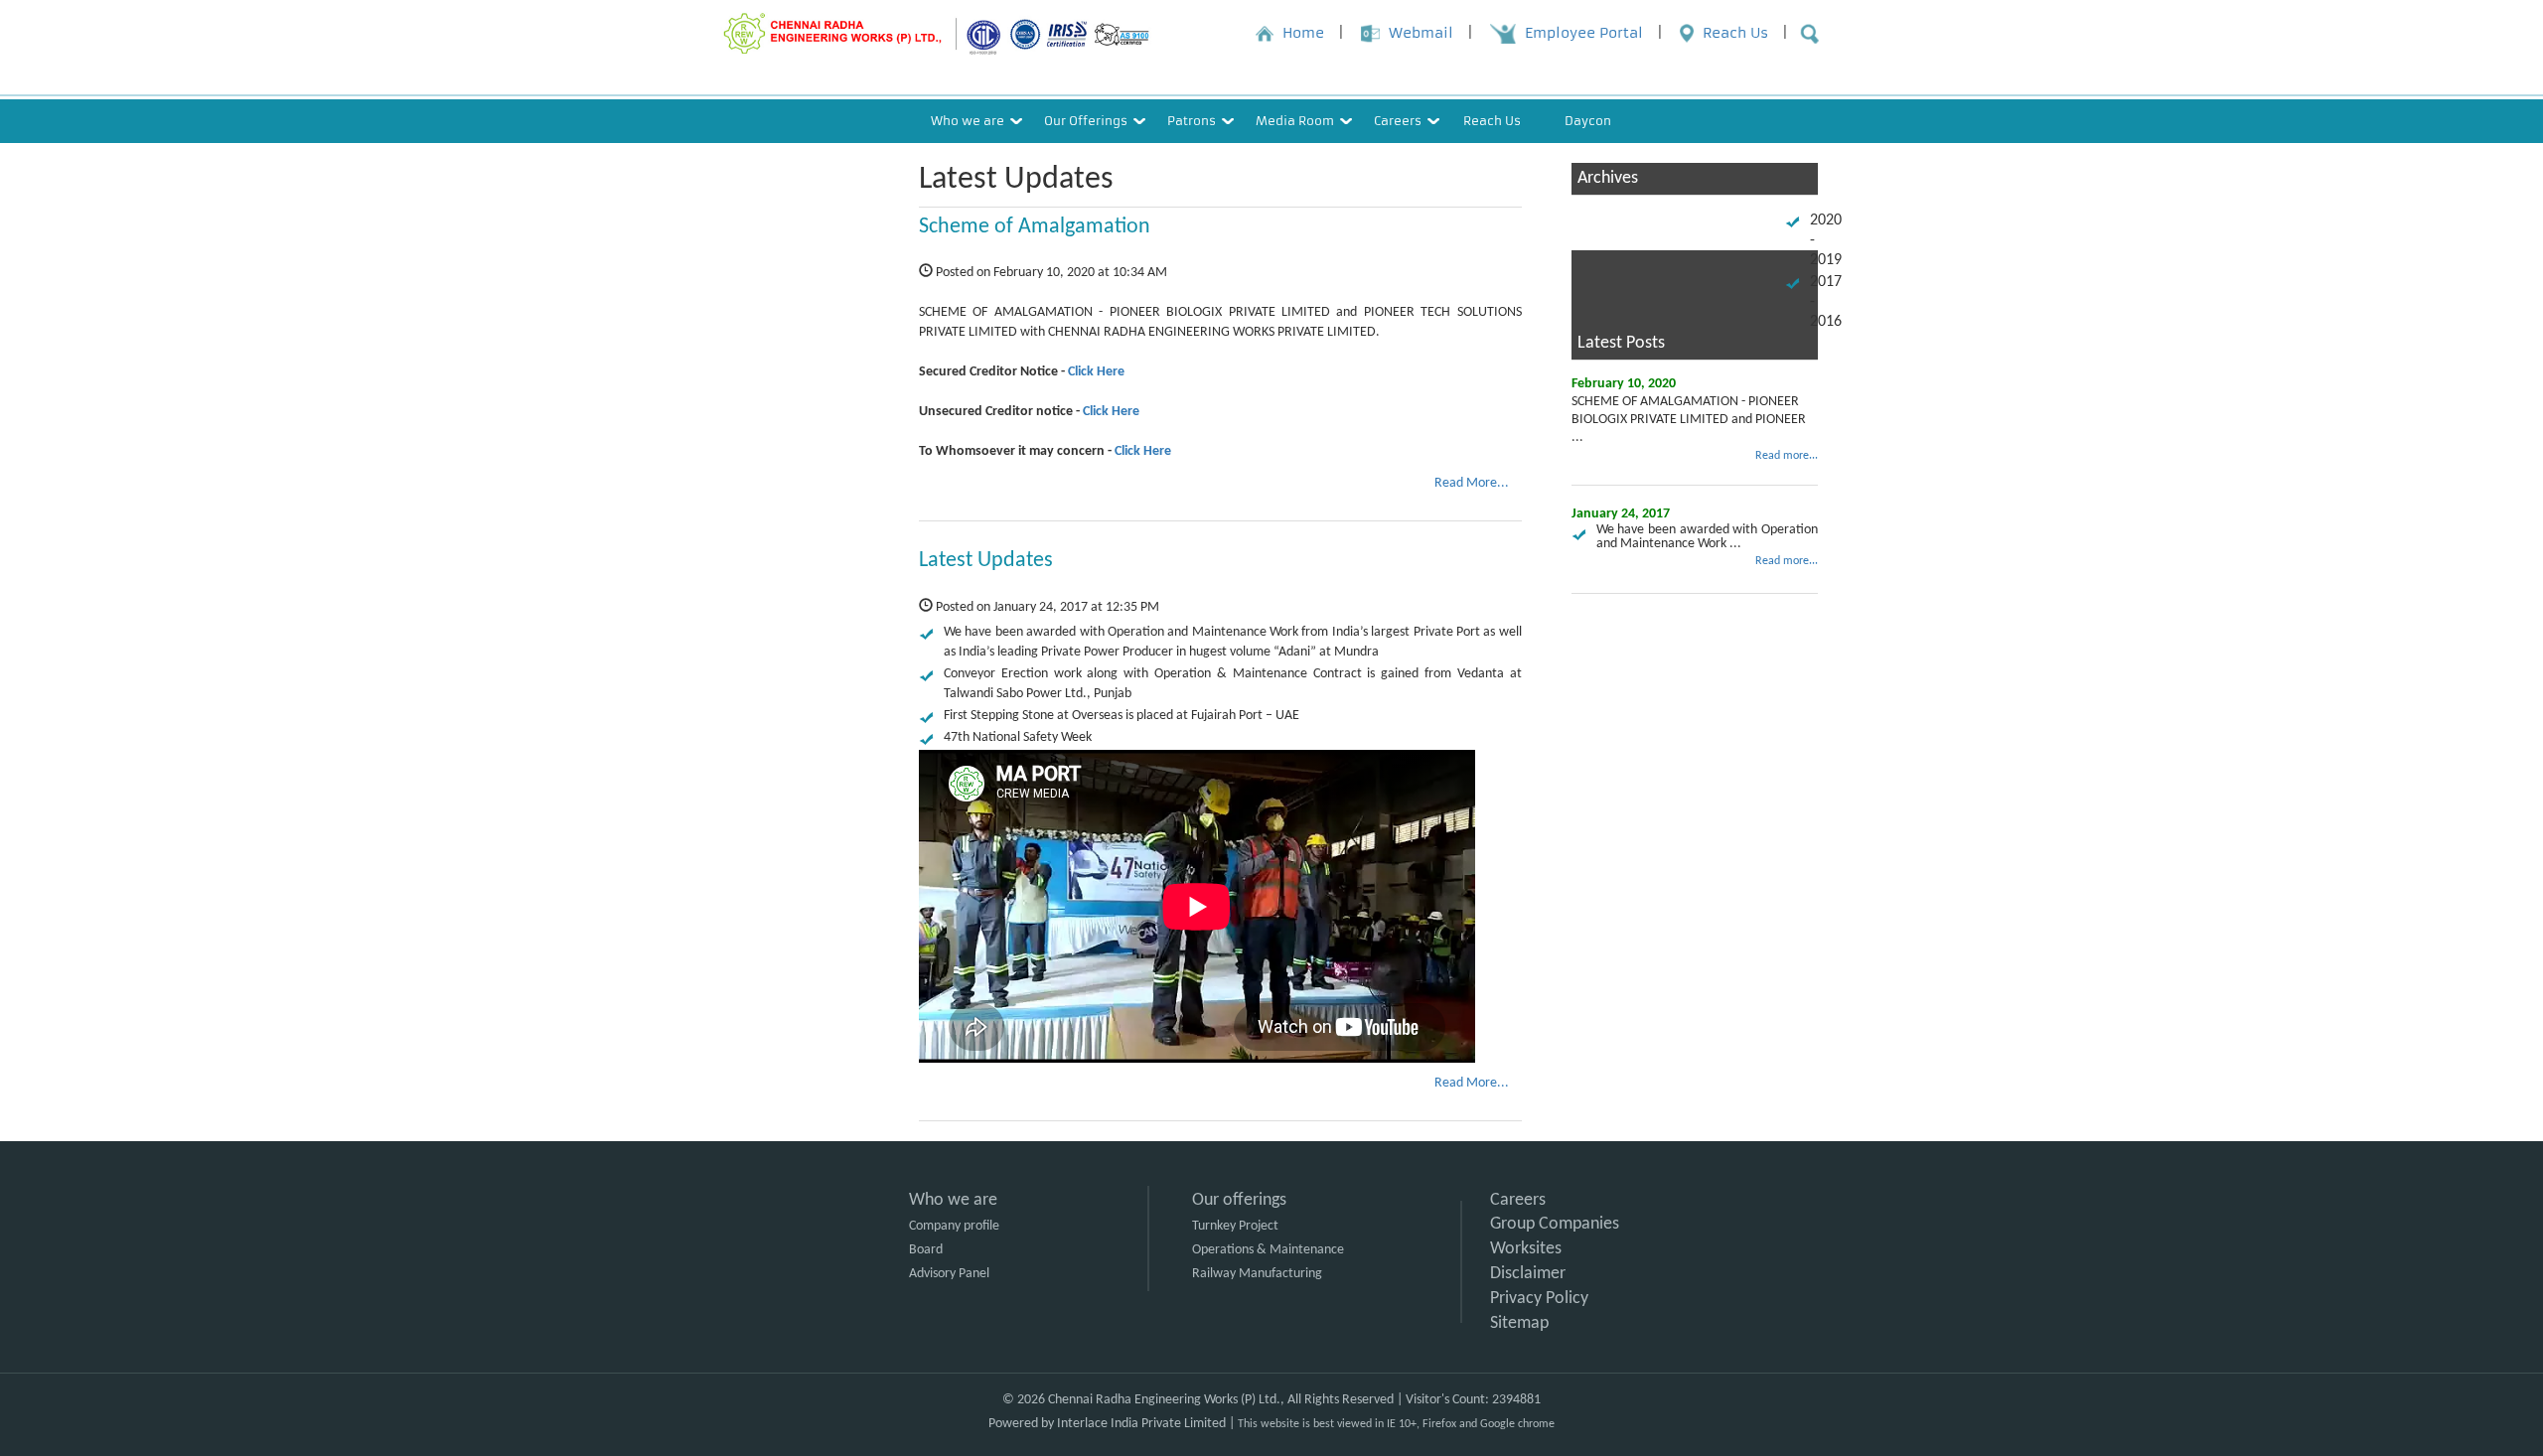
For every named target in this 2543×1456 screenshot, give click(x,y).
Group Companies (1555, 1224)
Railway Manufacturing (1257, 1274)
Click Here (1096, 372)
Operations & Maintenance (1268, 1250)
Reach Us (1492, 121)
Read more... (1787, 456)
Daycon (1588, 121)
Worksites (1526, 1249)
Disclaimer (1528, 1274)
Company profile (954, 1226)
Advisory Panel (949, 1274)
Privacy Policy (1539, 1299)
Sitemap (1519, 1323)
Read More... (1472, 483)
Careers (1518, 1200)
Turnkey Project (1235, 1226)
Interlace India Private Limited (1141, 1424)
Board (926, 1250)
